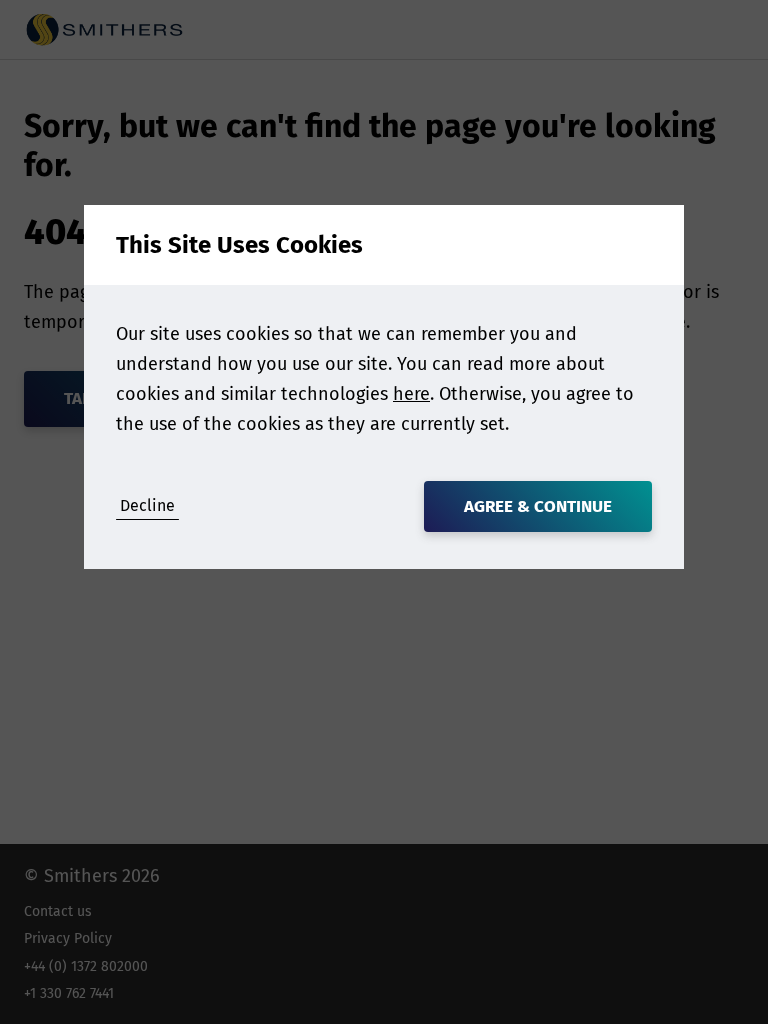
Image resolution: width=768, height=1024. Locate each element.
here (411, 394)
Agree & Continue (538, 506)
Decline (147, 505)
